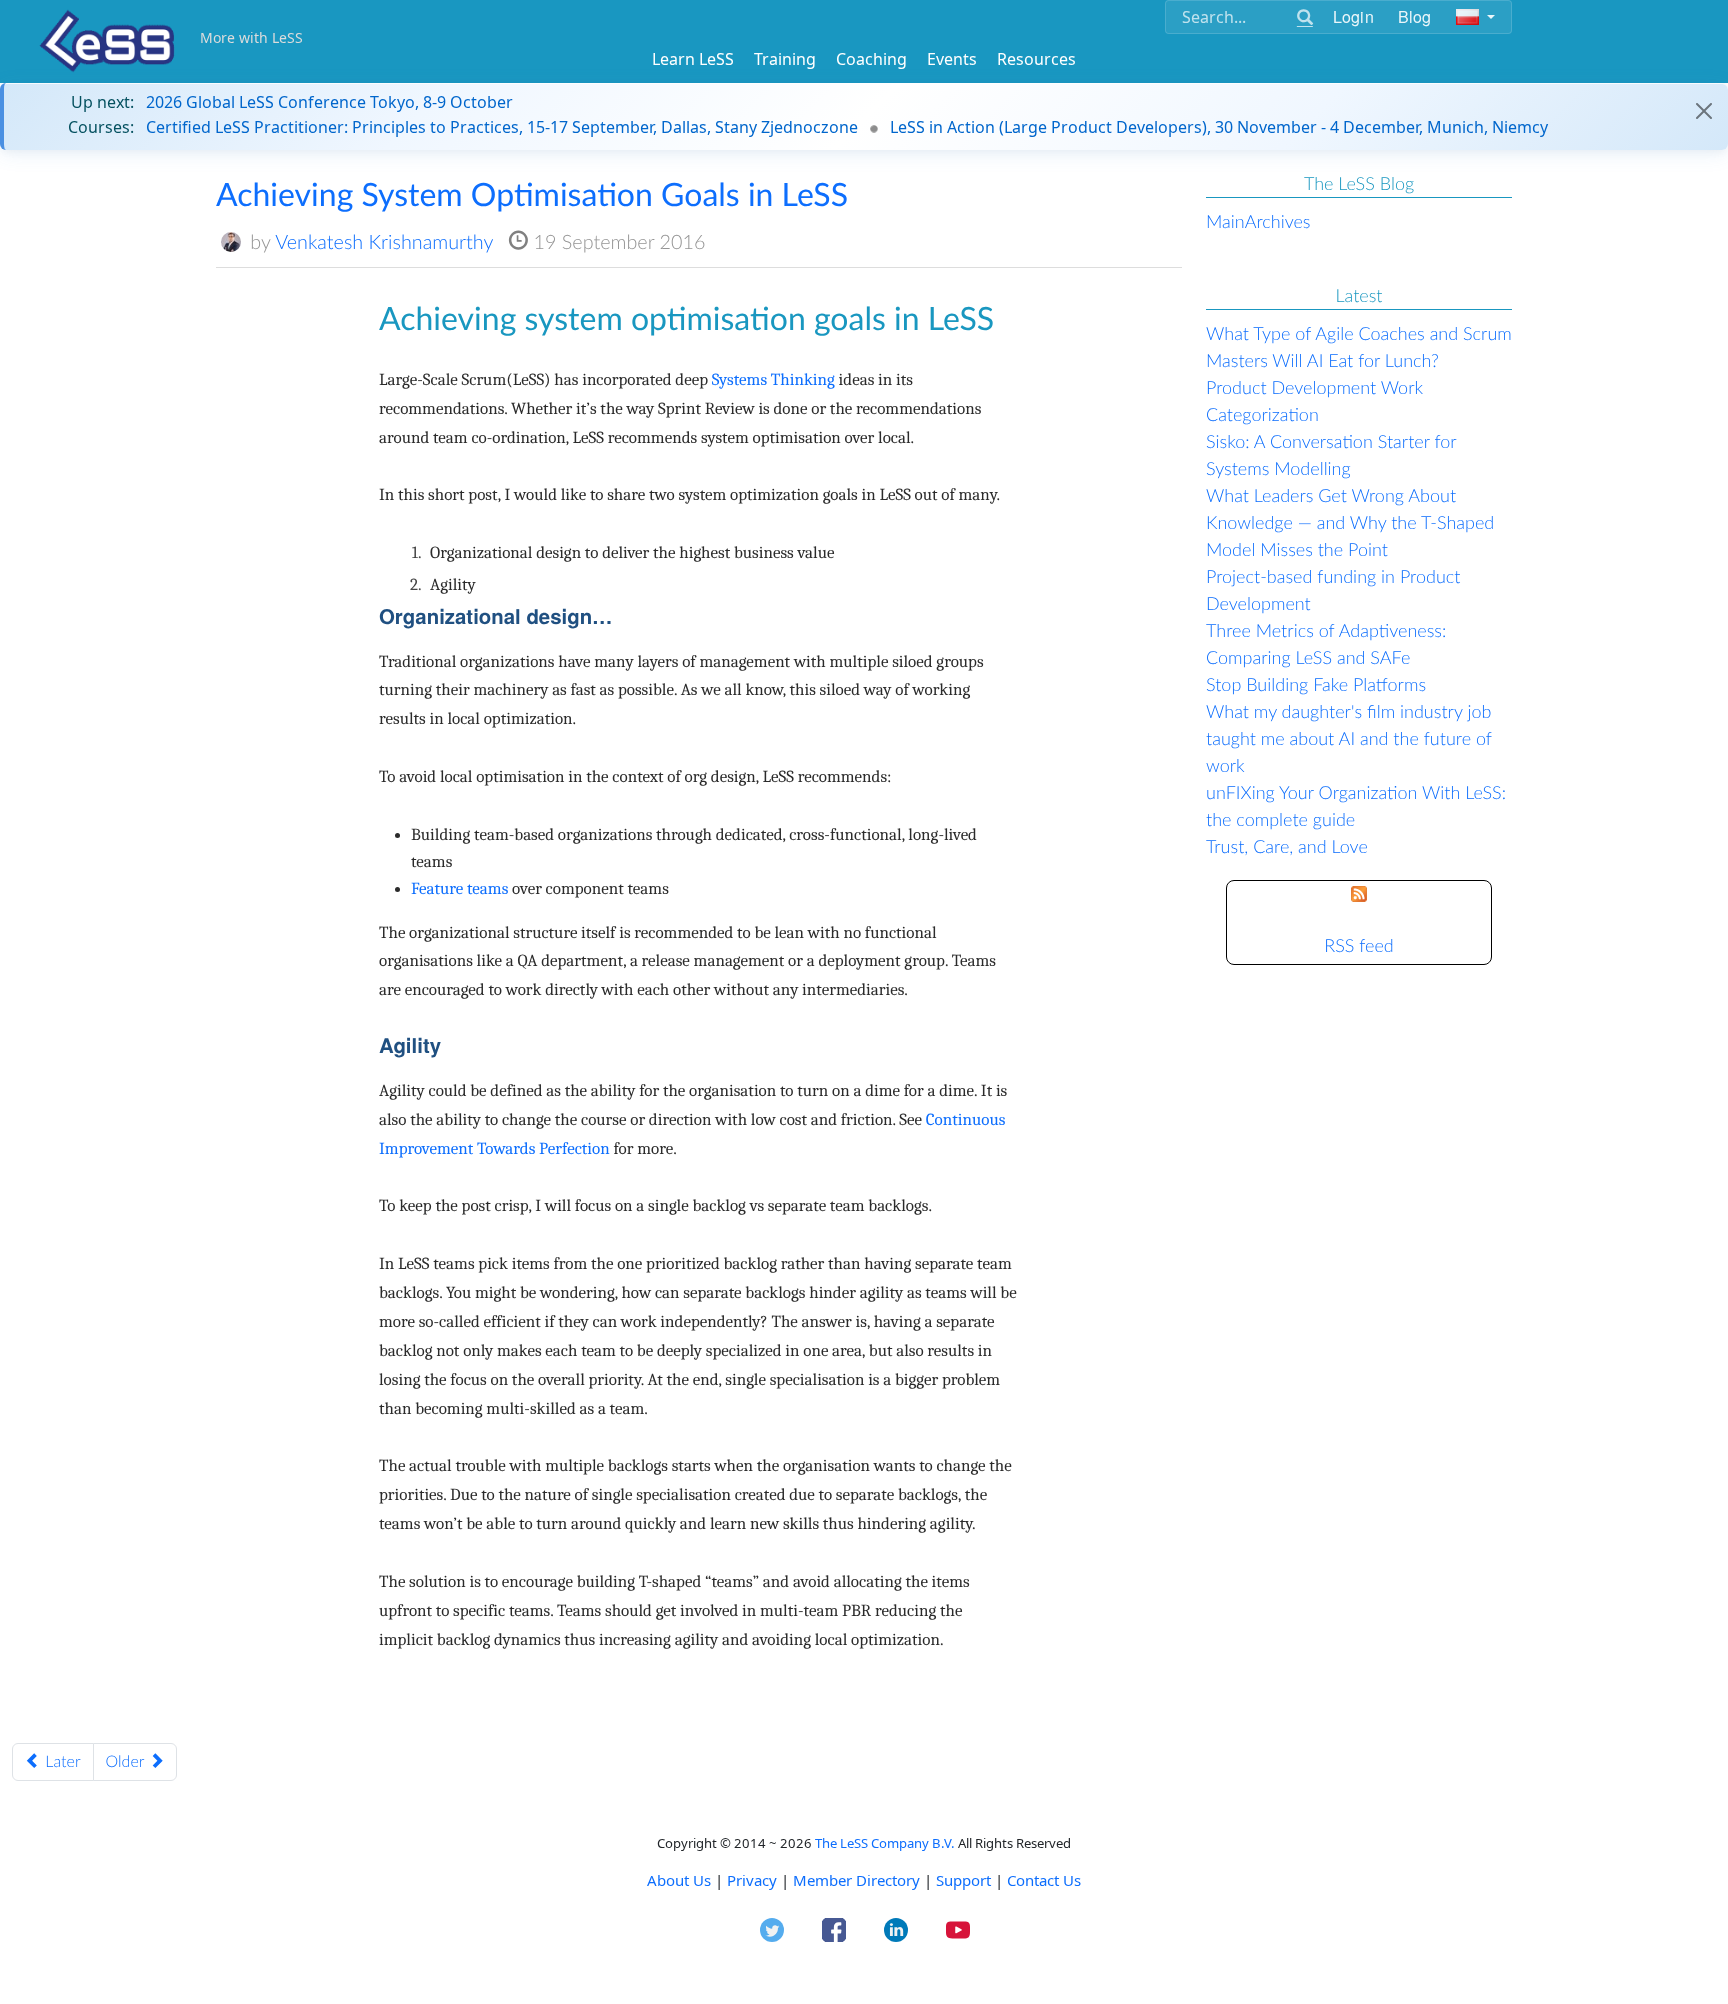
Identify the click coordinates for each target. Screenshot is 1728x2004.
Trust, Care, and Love (1287, 846)
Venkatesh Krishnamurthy (384, 242)
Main (1225, 221)
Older (127, 1761)
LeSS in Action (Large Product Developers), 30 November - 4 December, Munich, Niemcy (1219, 127)
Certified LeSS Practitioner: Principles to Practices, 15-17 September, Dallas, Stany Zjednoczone (502, 127)
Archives (1278, 221)
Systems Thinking (773, 380)
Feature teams (459, 889)
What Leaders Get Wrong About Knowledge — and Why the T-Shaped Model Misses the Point (1350, 522)
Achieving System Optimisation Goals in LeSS (532, 193)
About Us (679, 1880)
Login (1353, 16)
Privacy (752, 1880)
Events (952, 59)
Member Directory (856, 1880)
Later (61, 1761)
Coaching (871, 59)
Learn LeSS (693, 59)
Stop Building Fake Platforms (1316, 684)
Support (963, 1880)
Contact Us (1044, 1880)
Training (785, 59)
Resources (1036, 59)
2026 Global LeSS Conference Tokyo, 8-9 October (329, 102)
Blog (1415, 16)
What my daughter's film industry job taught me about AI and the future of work (1349, 738)
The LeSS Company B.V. (885, 1843)
